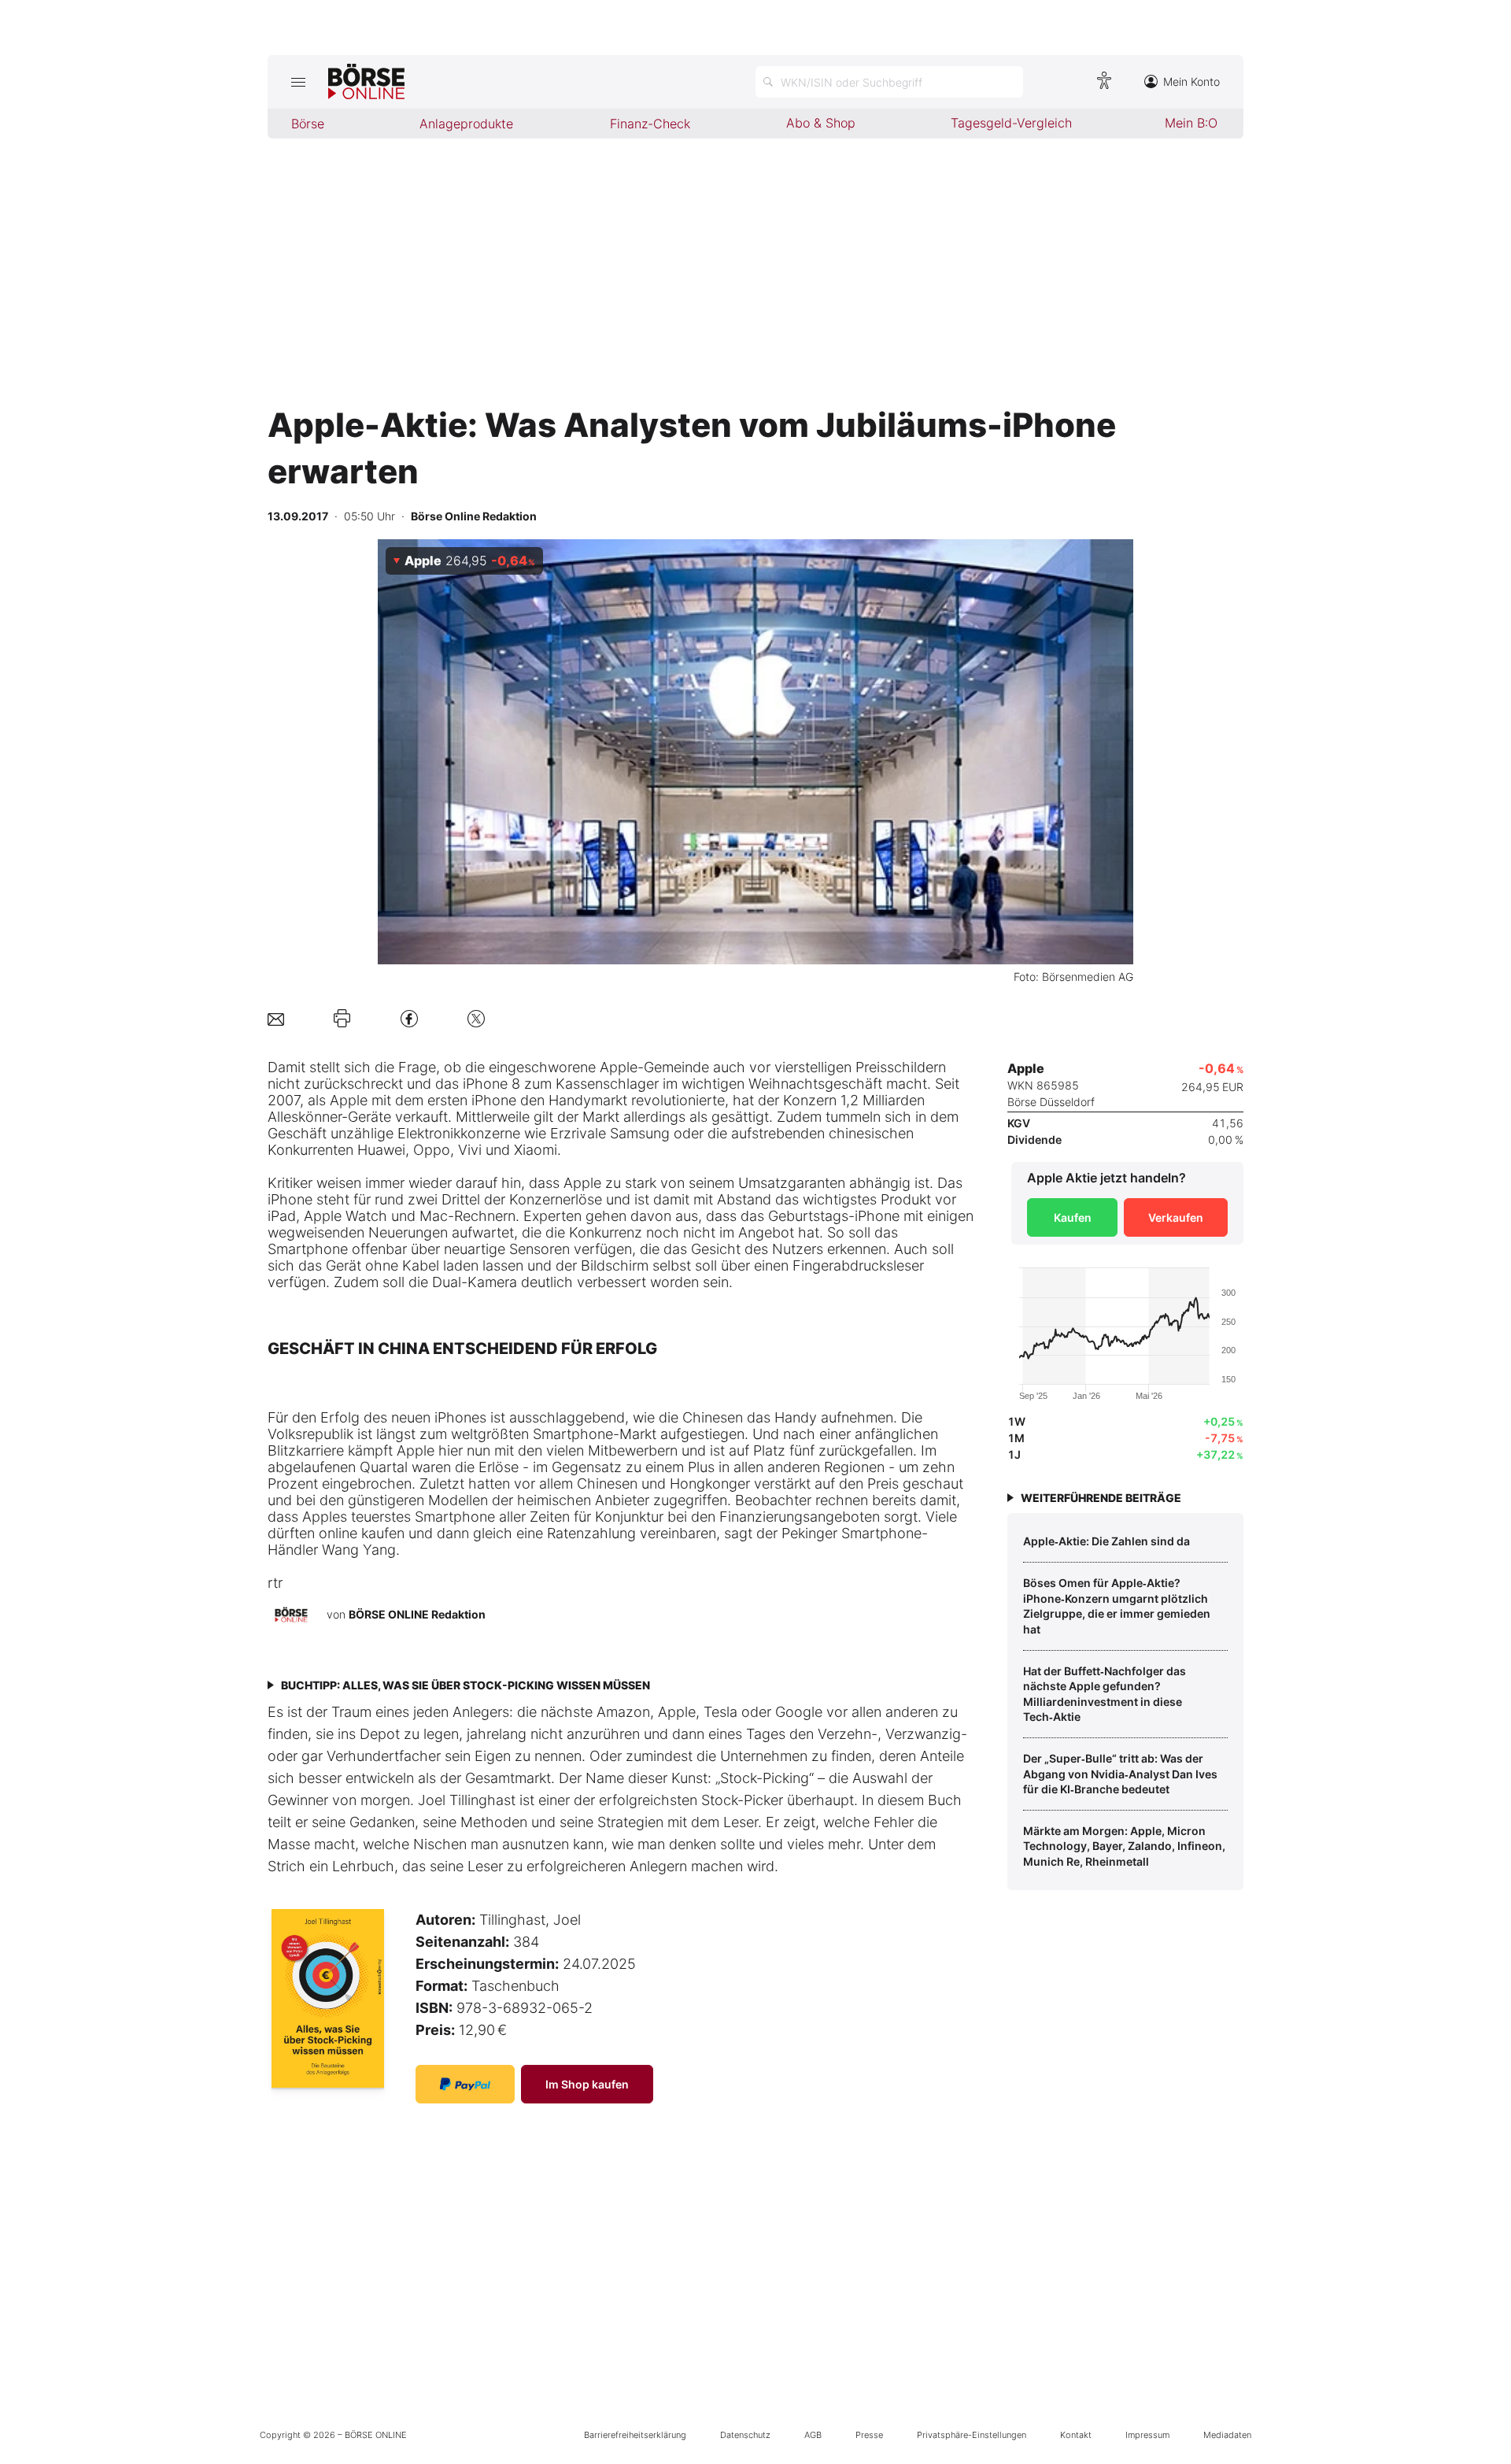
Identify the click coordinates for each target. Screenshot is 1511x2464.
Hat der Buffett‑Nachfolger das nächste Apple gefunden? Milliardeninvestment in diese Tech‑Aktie (1105, 1694)
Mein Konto (1191, 81)
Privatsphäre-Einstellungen (972, 2435)
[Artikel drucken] (342, 1019)
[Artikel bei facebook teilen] (409, 1018)
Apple (619, 1067)
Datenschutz (745, 2435)
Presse (869, 2435)
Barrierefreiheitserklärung (635, 2435)
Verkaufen (1176, 1217)
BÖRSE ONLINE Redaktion (417, 1614)
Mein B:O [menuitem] (1191, 123)
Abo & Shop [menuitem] (821, 123)
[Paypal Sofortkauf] (465, 2084)
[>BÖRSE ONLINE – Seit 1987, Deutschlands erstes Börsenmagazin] (366, 82)
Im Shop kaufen (587, 2084)
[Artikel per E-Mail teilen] (276, 1018)
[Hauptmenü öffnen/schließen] (298, 82)
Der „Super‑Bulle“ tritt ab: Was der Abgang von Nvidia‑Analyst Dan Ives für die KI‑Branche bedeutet (1120, 1774)
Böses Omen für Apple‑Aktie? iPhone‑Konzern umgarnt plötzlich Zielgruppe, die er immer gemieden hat (1117, 1606)
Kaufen (1073, 1217)
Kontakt (1076, 2435)
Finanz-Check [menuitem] (650, 124)
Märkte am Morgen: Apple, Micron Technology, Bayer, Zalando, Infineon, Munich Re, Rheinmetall (1124, 1846)
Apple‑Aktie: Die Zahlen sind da (1106, 1541)
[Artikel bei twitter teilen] (476, 1018)
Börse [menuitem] (308, 124)
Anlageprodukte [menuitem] (466, 124)
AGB (813, 2435)
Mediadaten (1227, 2435)
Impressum (1147, 2435)
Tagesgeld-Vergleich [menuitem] (1011, 123)
